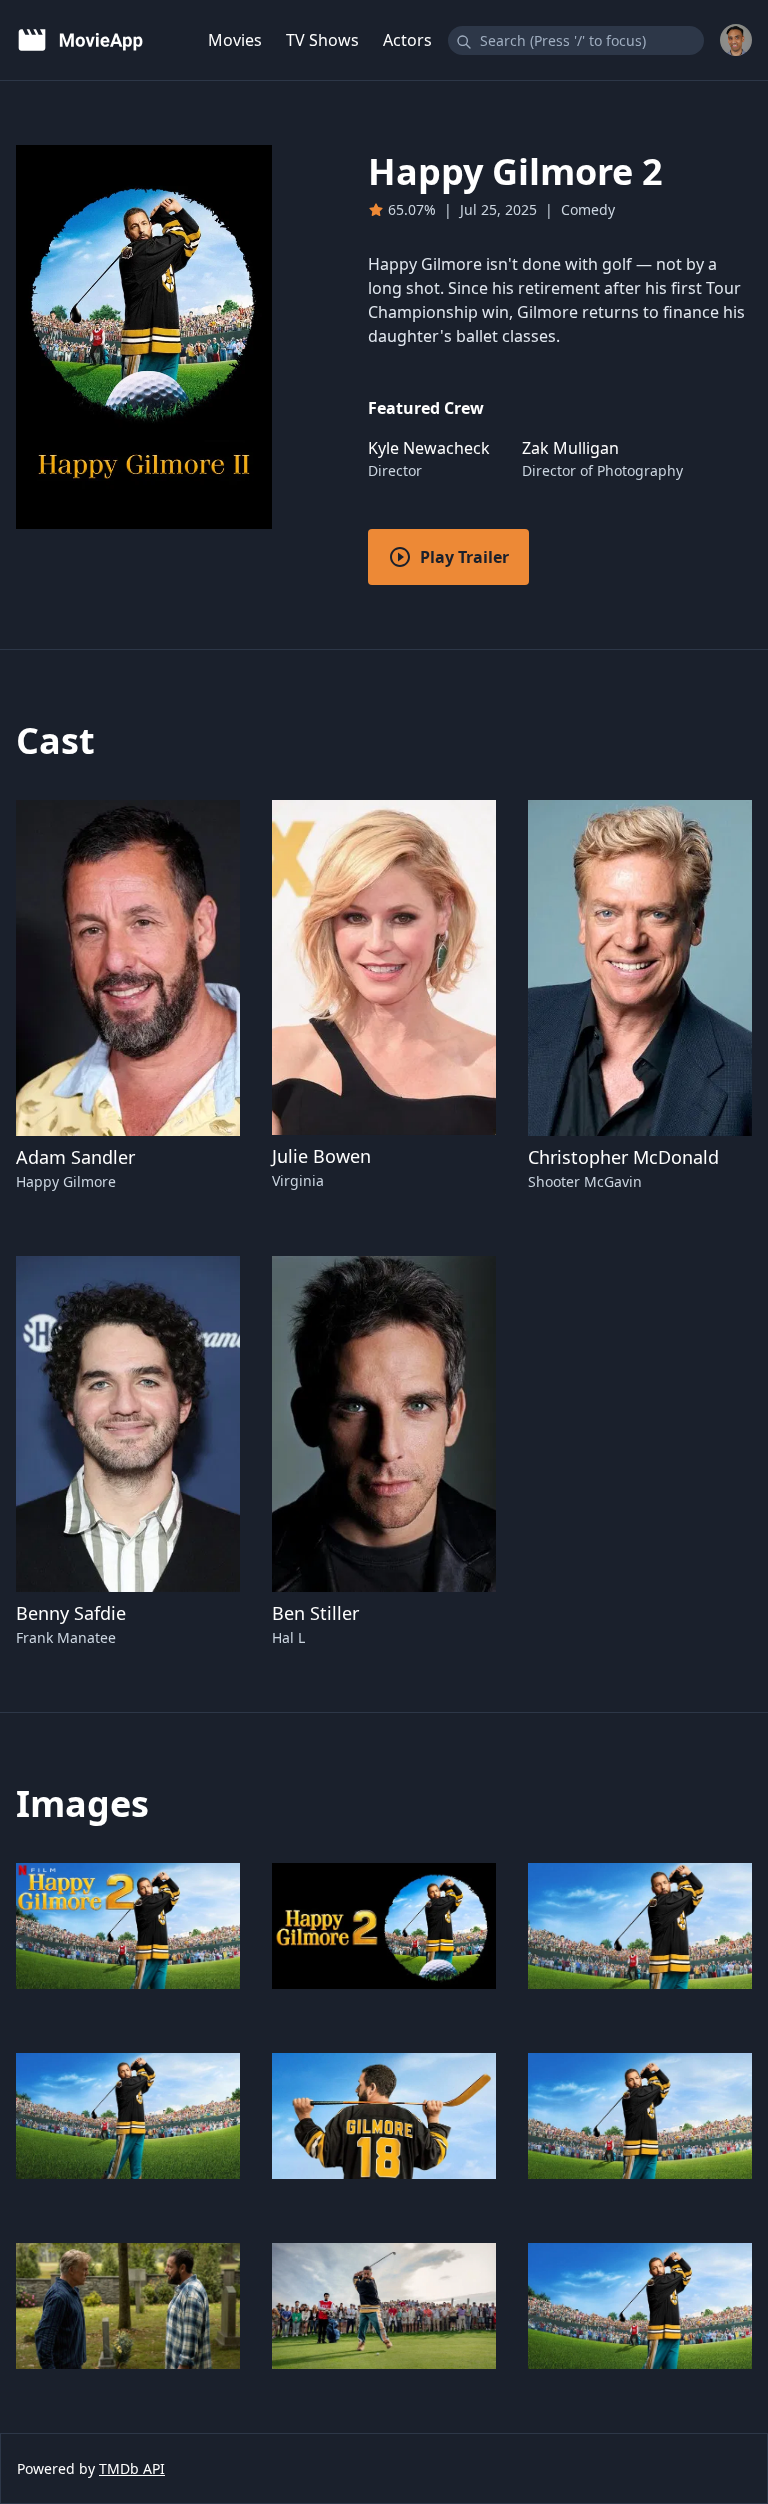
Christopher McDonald (623, 1157)
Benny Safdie (71, 1613)
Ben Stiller (315, 1613)
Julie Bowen (321, 1156)
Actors (407, 40)
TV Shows (322, 40)
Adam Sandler (75, 1157)
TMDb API (132, 2468)
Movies (235, 40)
